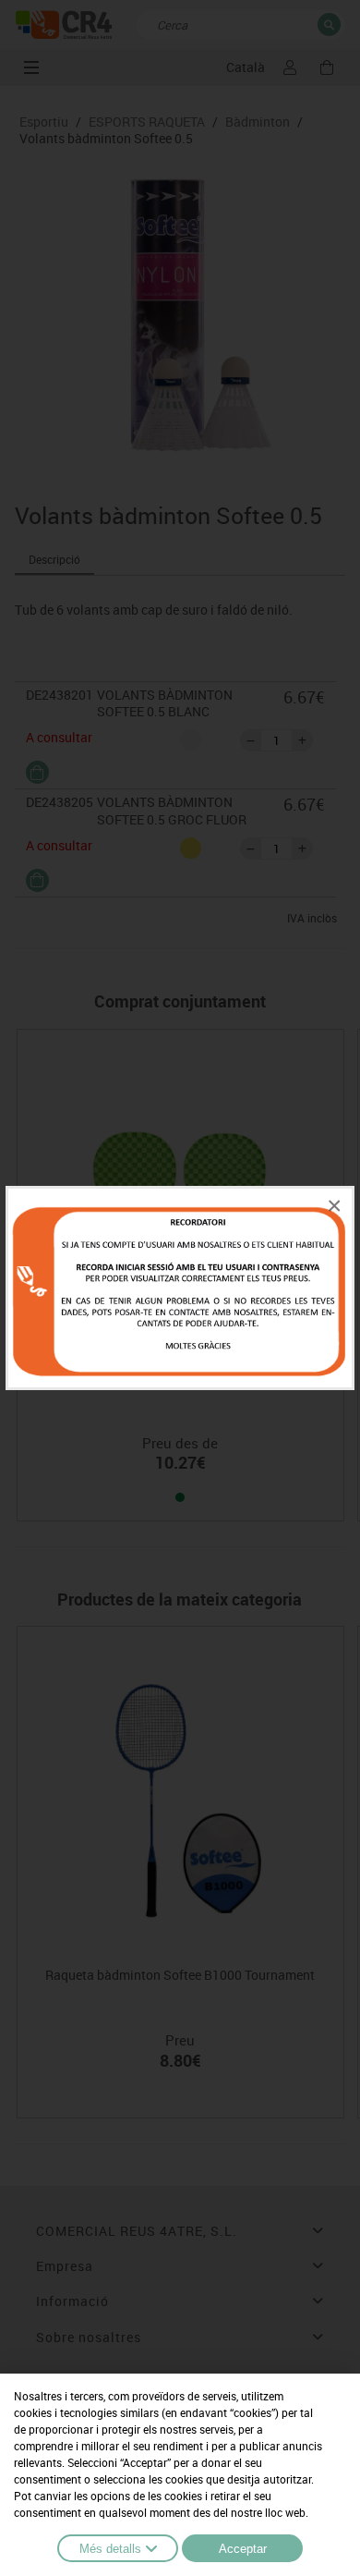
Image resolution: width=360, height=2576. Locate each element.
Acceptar (243, 2549)
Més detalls (110, 2549)
